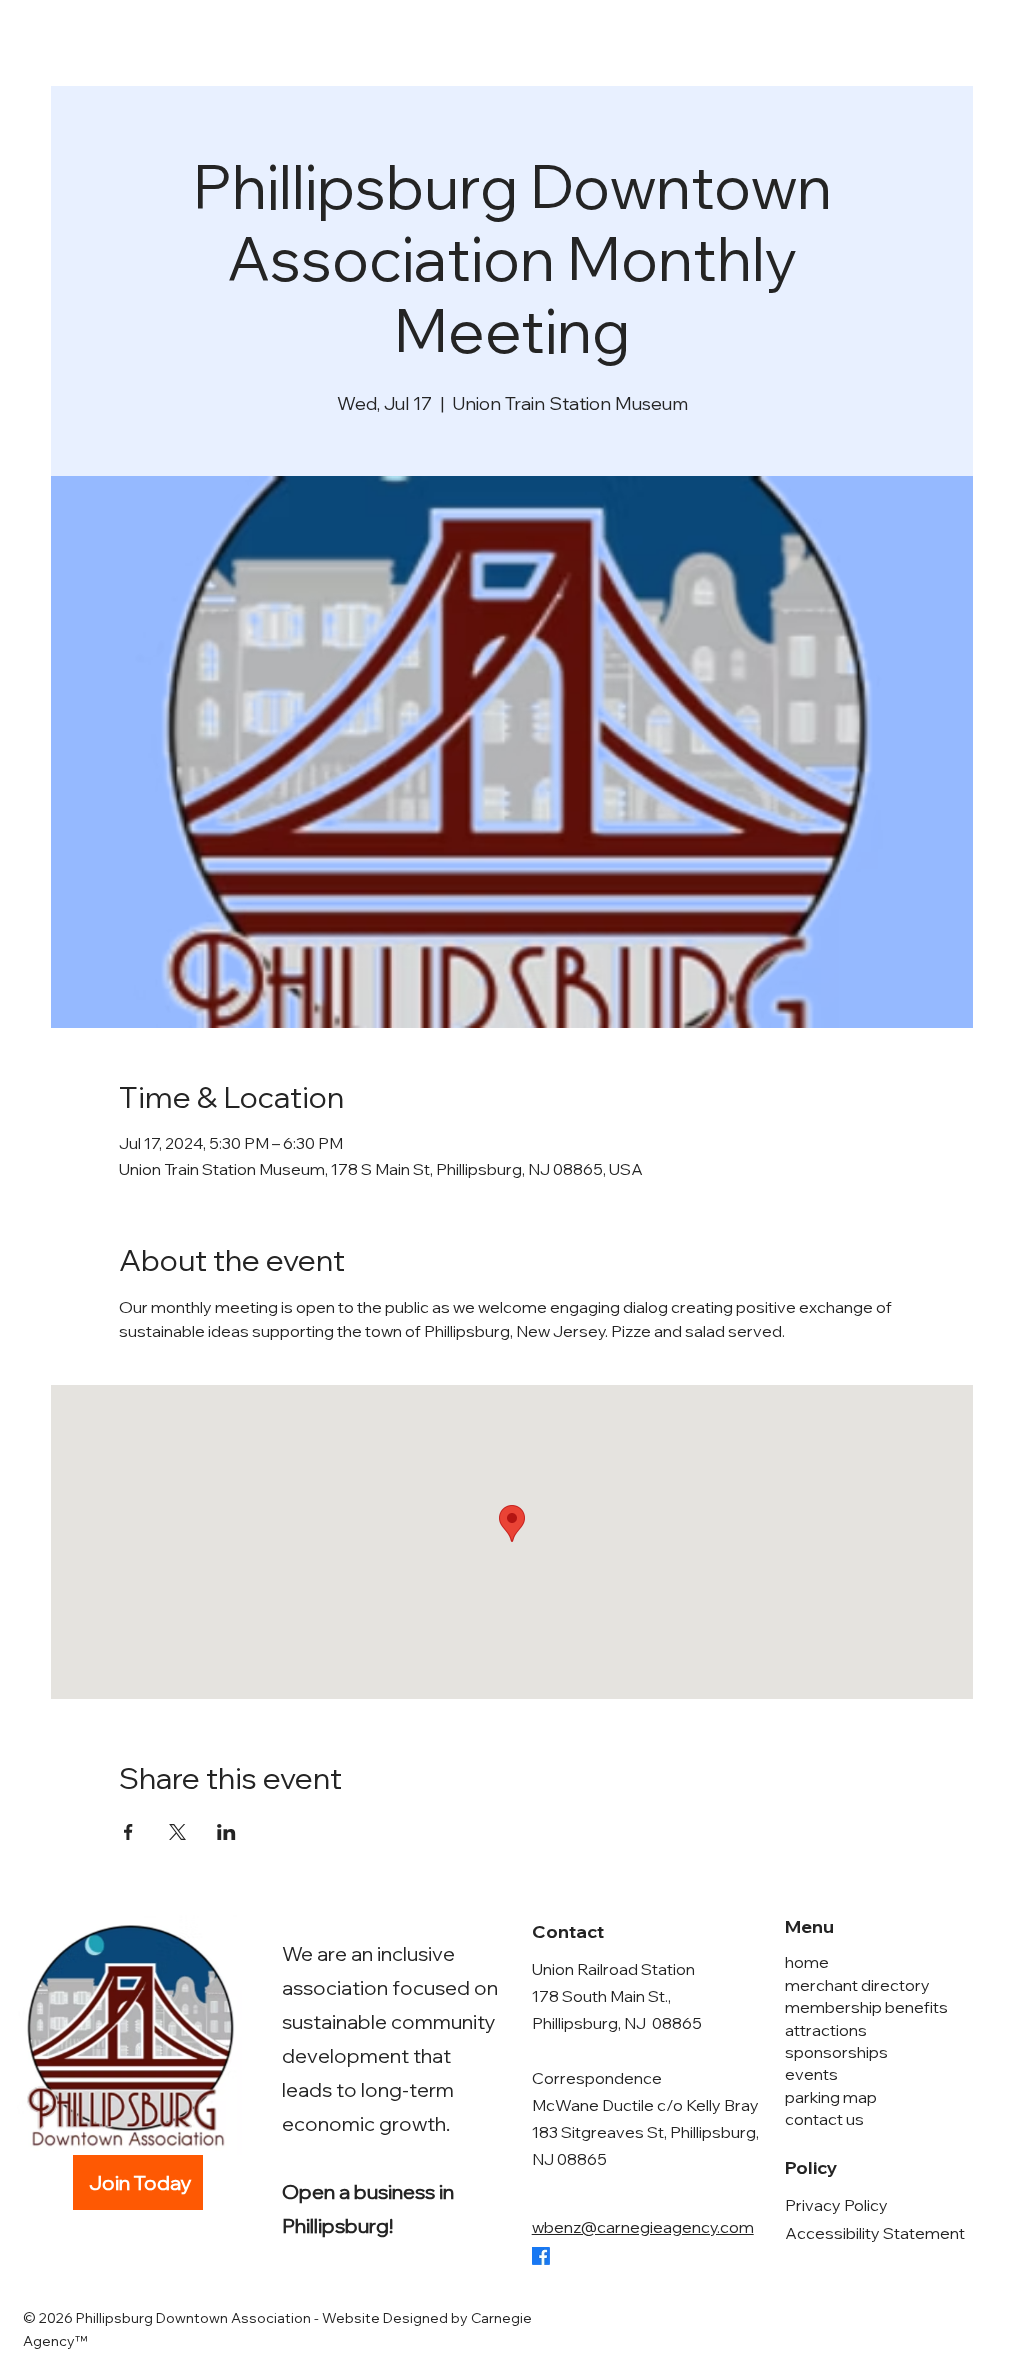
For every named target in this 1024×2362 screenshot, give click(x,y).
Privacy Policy (836, 2205)
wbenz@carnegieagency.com (643, 2227)
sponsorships (836, 2052)
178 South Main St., (601, 1996)
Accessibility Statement (875, 2233)
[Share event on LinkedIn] (226, 1832)
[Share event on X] (177, 1832)
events (811, 2074)
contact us (824, 2119)
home (807, 1962)
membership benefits (866, 2007)
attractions (826, 2030)
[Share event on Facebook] (128, 1832)
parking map (831, 2097)
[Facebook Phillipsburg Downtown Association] (541, 2256)
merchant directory (857, 1985)
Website (351, 2318)
